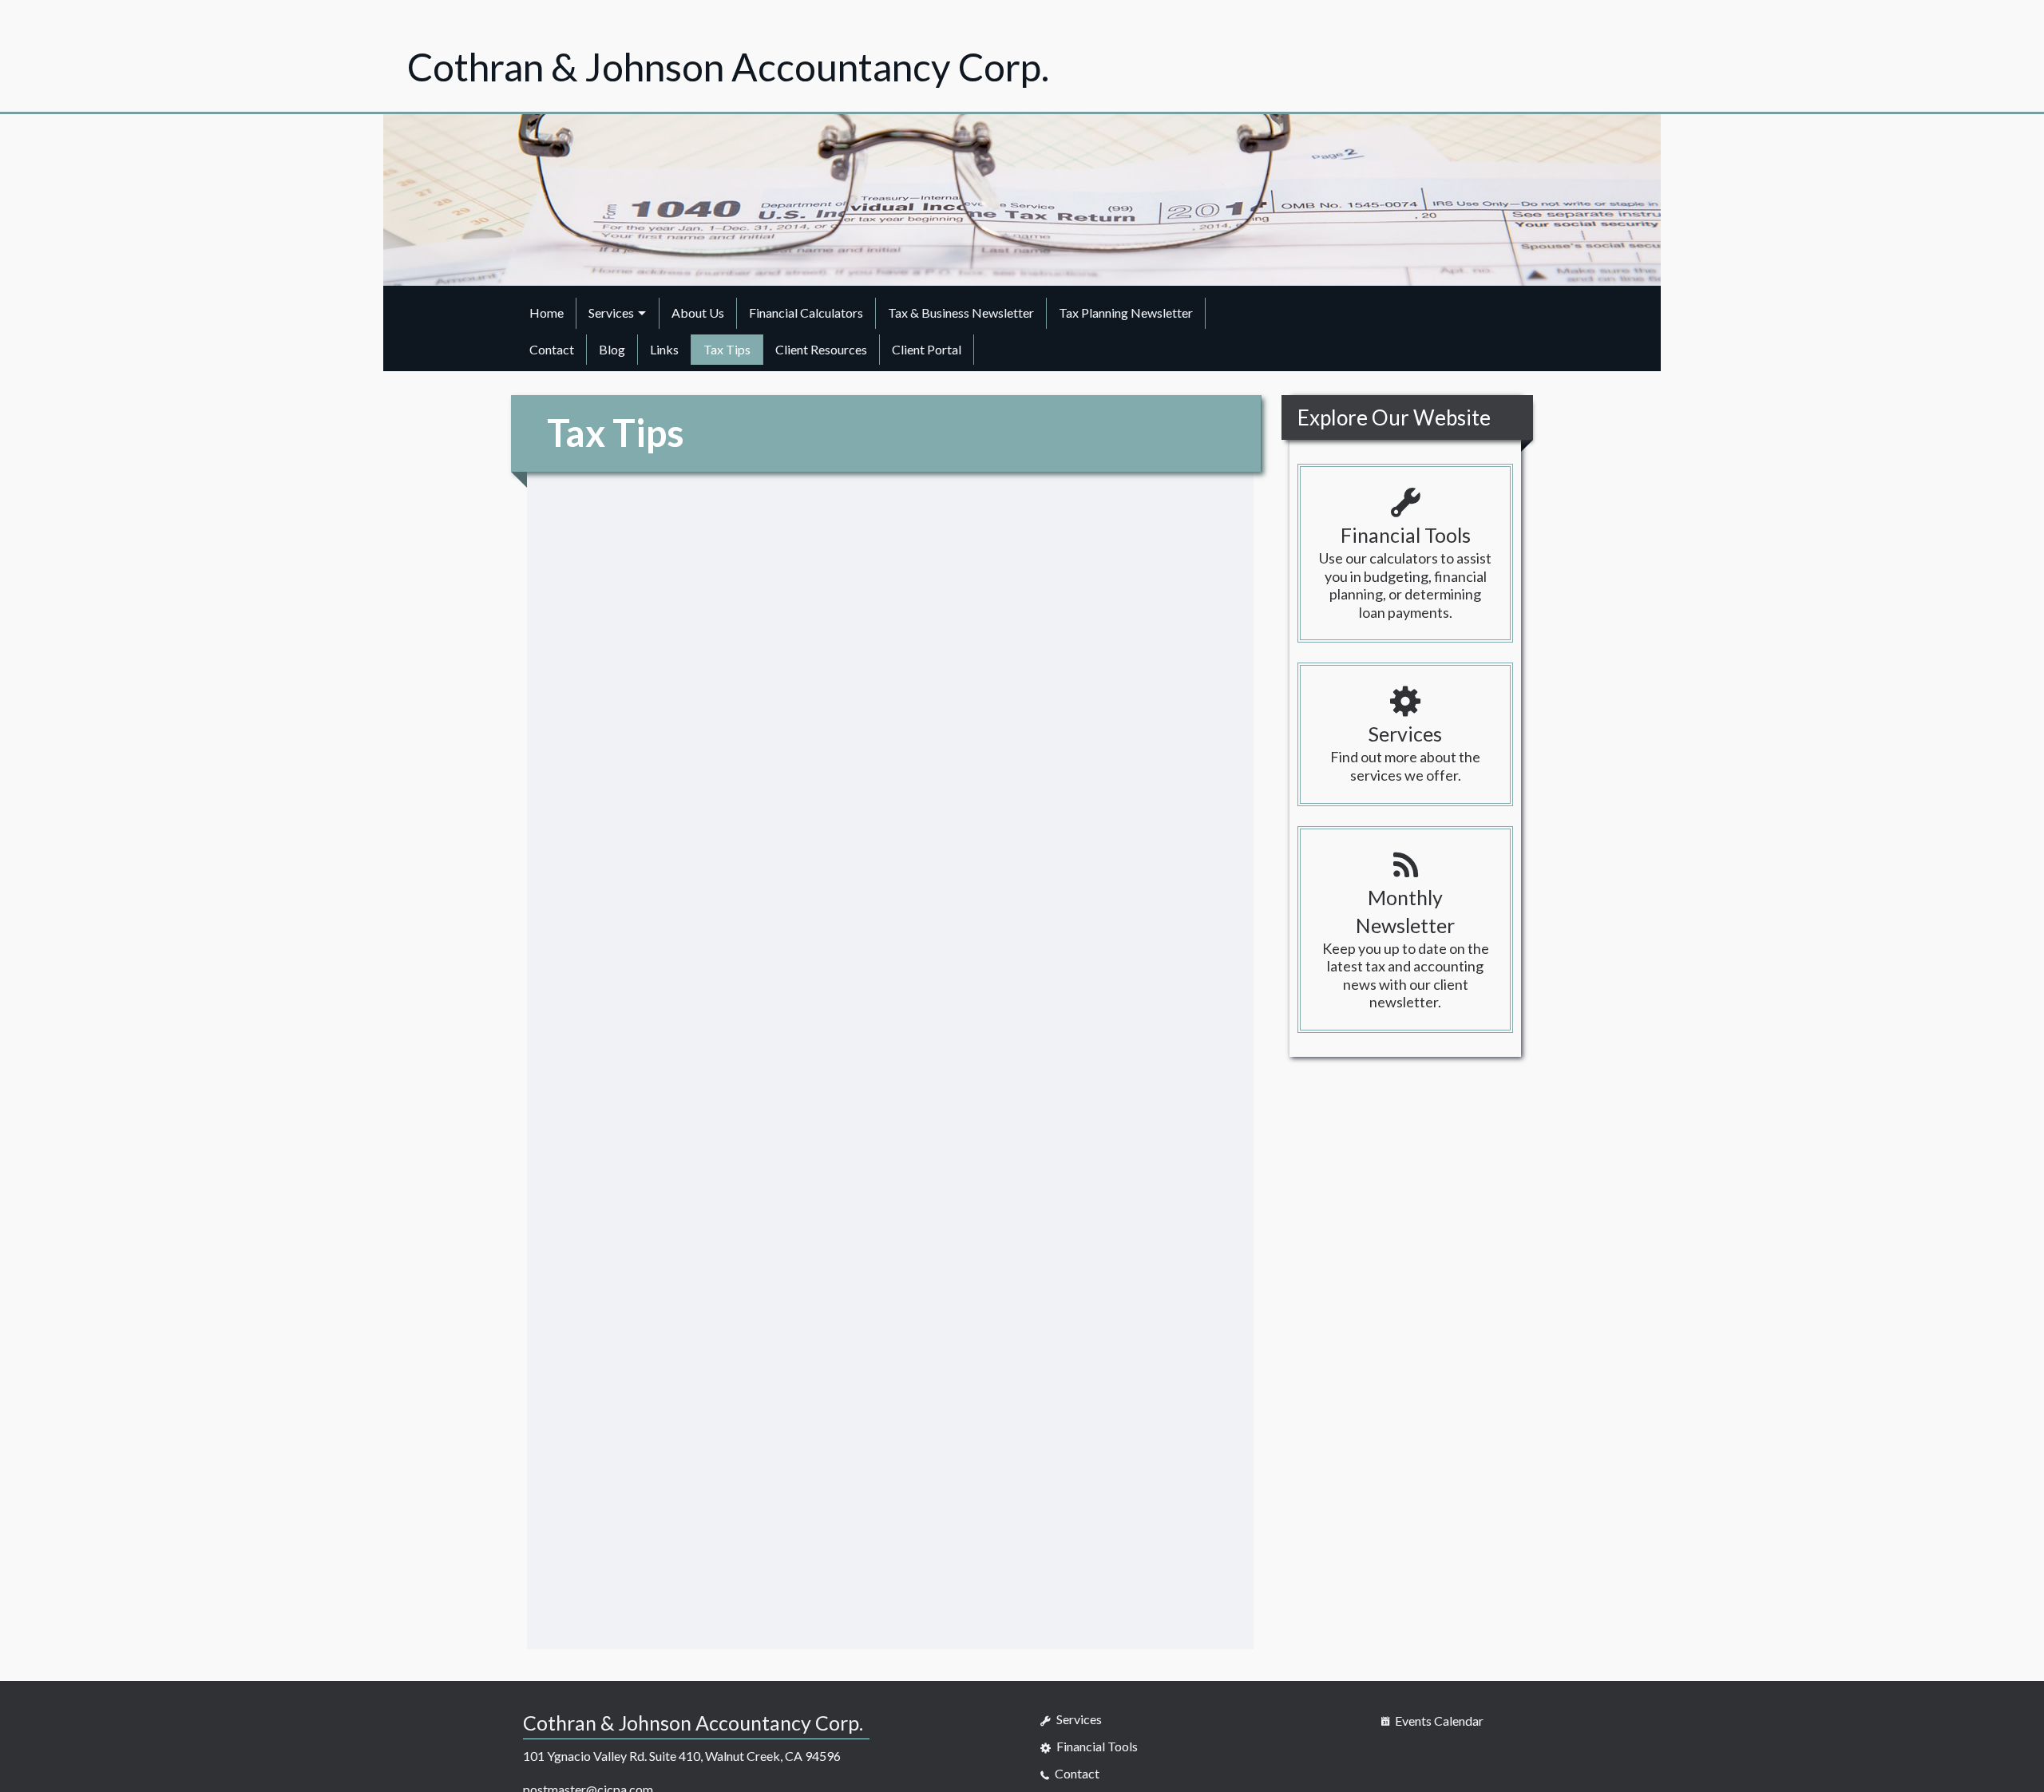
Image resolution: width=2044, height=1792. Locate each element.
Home (547, 313)
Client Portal (927, 349)
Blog (612, 349)
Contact (552, 349)
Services (611, 313)
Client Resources (821, 349)
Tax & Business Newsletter (961, 313)
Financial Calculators (806, 313)
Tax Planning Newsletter (1126, 313)
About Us (698, 313)
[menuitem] (547, 313)
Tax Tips (727, 349)
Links (664, 349)
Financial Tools (1096, 1746)
